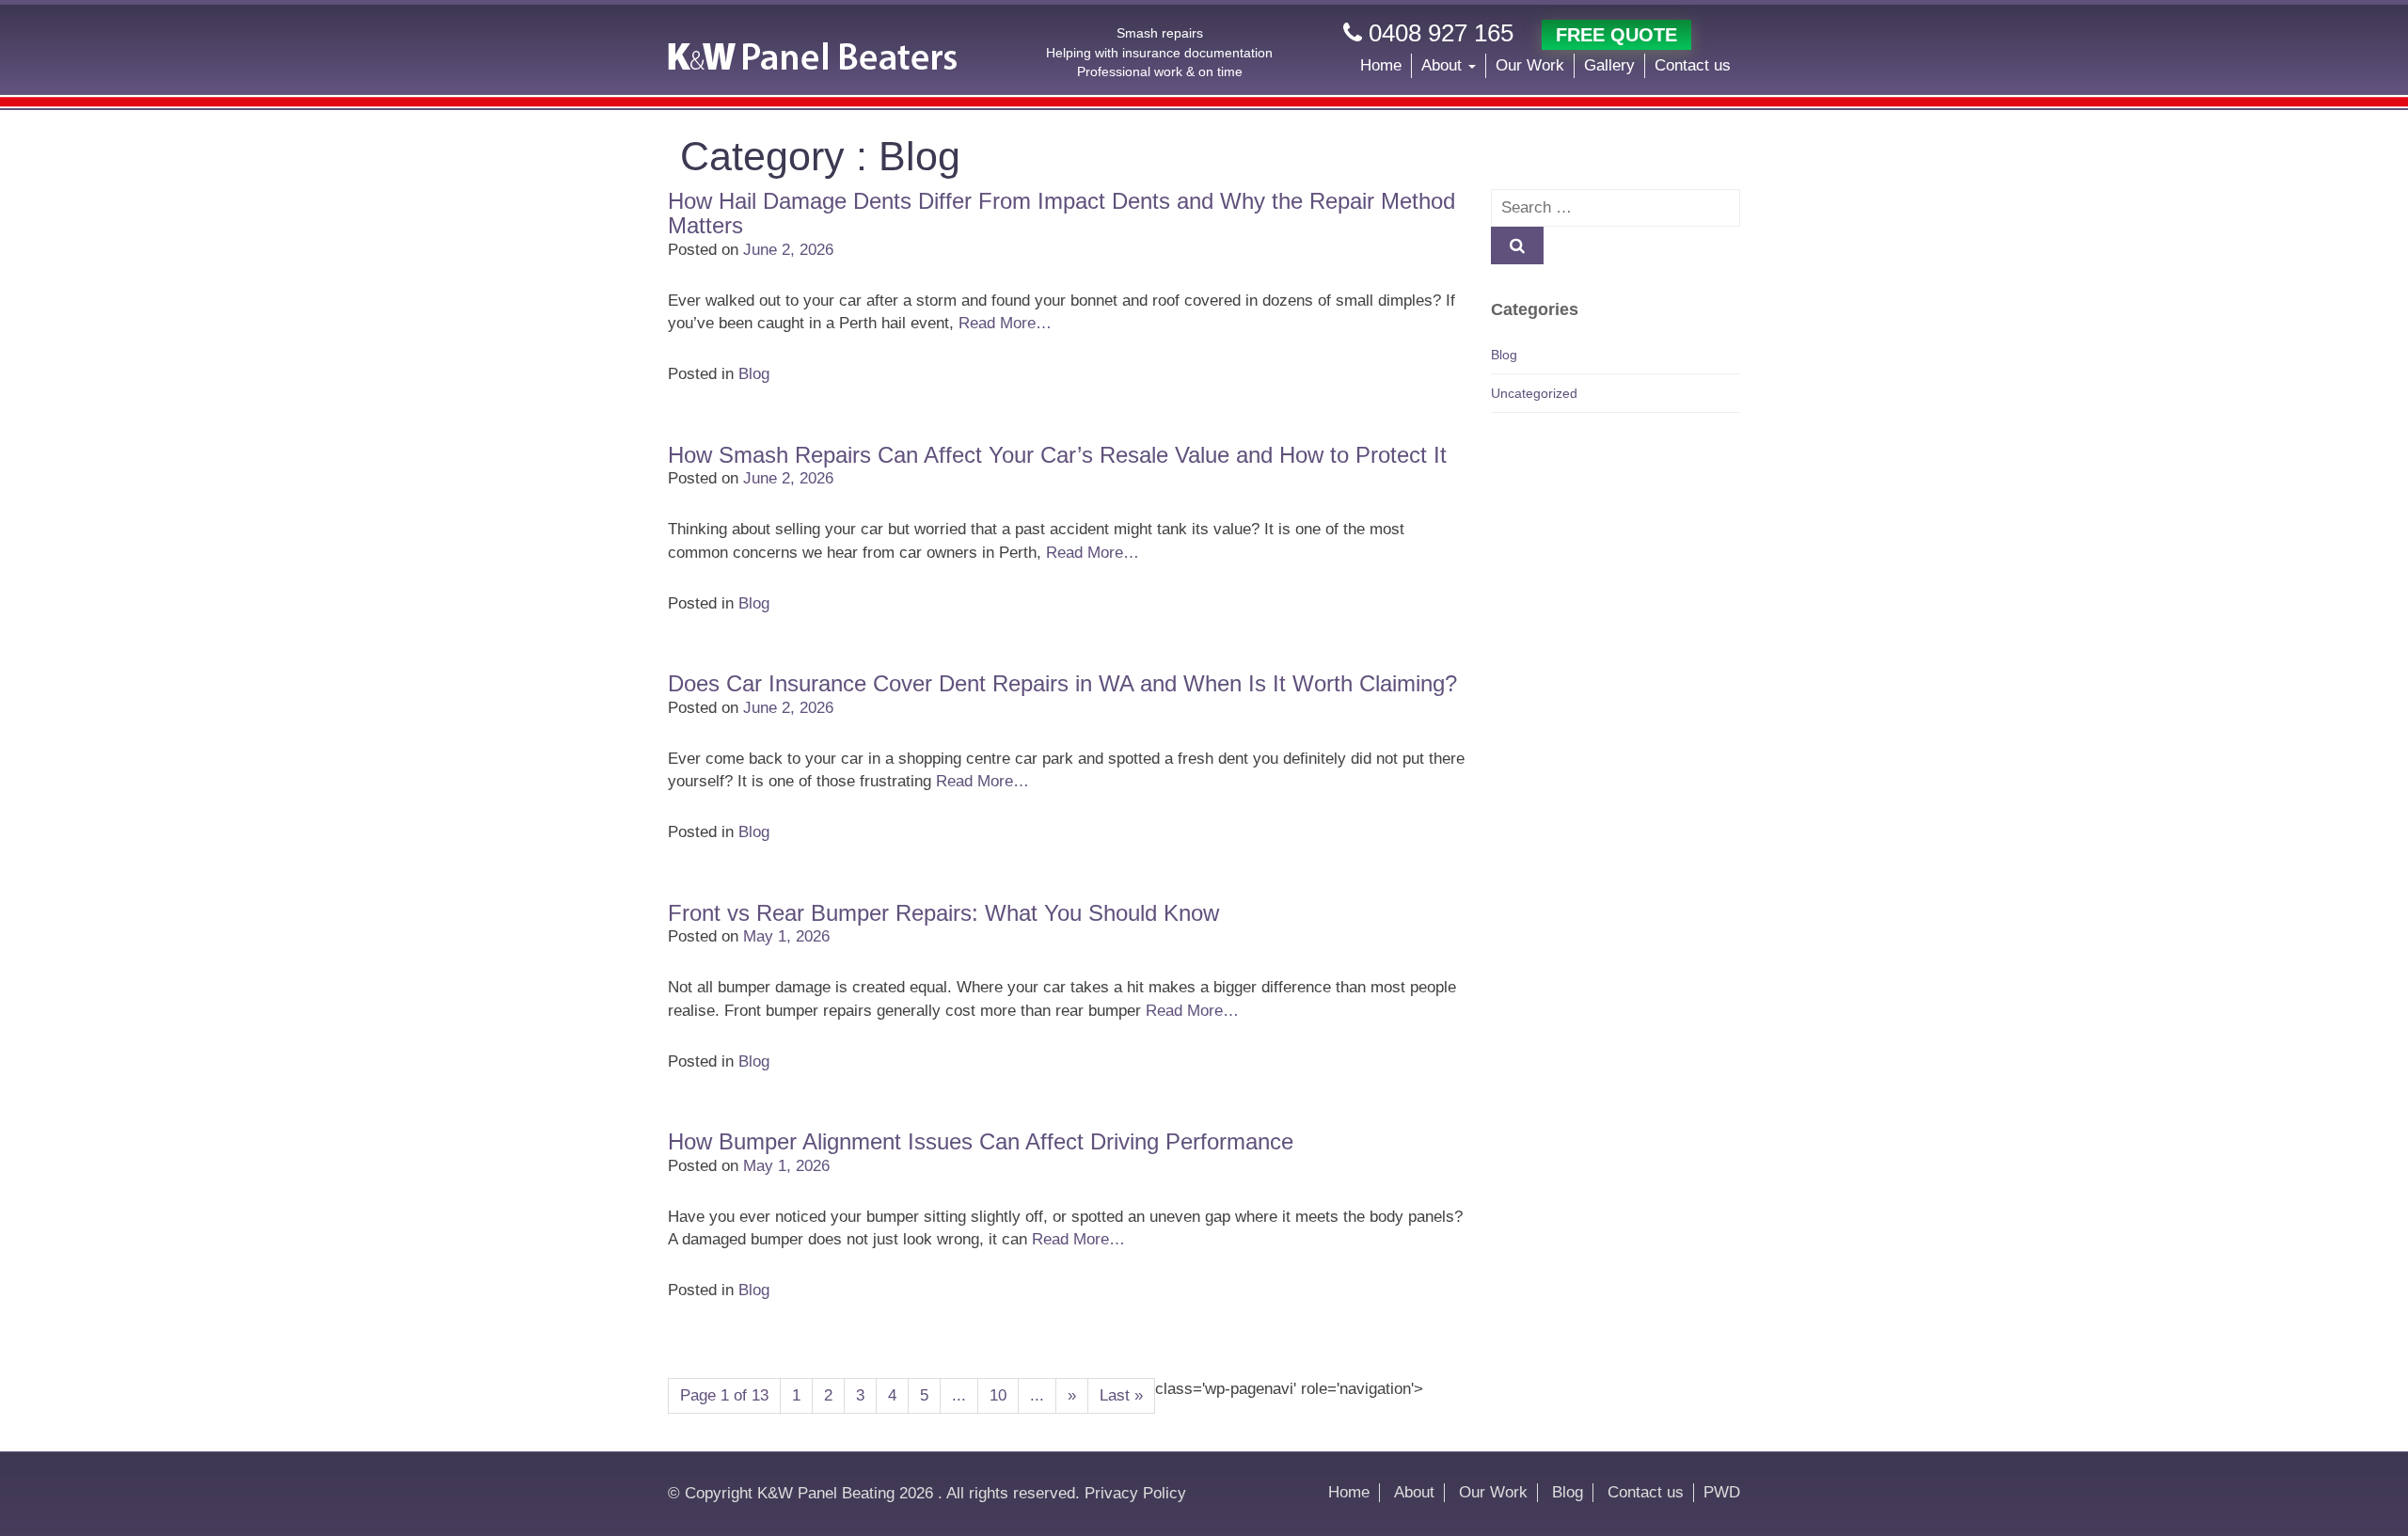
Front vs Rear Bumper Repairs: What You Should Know (943, 913)
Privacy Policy (1135, 1493)
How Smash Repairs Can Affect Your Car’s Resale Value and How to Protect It (1057, 455)
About (1444, 65)
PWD (1722, 1492)
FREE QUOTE (1616, 35)
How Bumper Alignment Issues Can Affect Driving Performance (981, 1141)
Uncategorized (1534, 393)
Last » (1121, 1395)
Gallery (1609, 65)
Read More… (1005, 323)
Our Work (1530, 65)
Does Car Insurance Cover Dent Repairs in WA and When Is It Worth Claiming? (1062, 683)
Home (1381, 65)
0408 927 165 (1438, 33)
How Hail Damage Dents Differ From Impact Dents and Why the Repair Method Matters (1061, 213)
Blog (754, 374)
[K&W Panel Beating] (812, 56)
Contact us (1693, 65)
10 (998, 1395)
